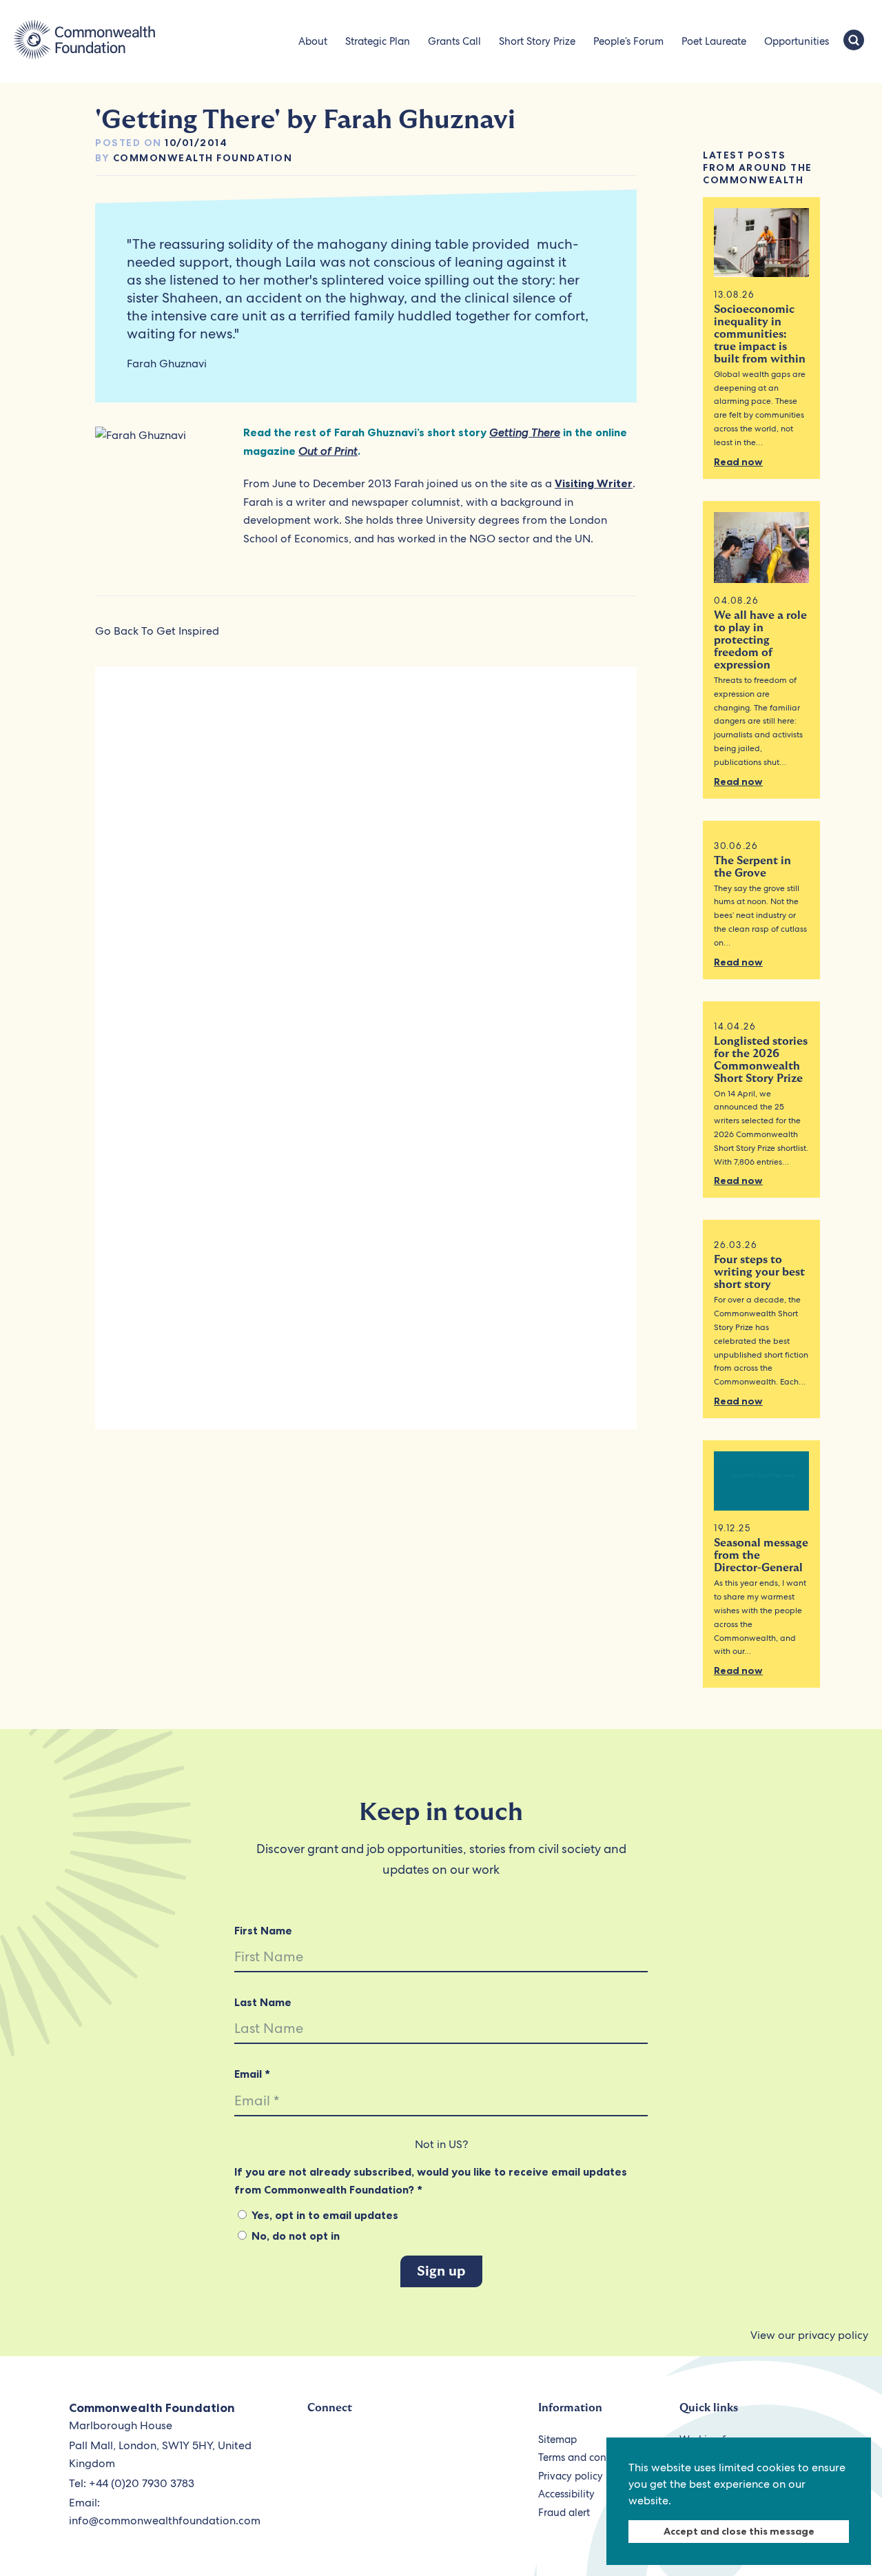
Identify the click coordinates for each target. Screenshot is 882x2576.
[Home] (84, 41)
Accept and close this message (739, 2531)
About (313, 41)
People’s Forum (628, 41)
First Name (263, 1930)
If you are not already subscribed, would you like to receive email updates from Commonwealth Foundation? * (431, 2180)
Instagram (415, 2447)
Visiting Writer (594, 483)
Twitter (320, 2447)
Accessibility (566, 2494)
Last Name (263, 2002)
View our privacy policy (809, 2335)
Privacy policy (571, 2476)
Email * (252, 2074)
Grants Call (454, 41)
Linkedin (447, 2447)
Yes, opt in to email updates (324, 2215)
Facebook (352, 2447)
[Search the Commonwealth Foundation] (854, 41)
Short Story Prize (537, 41)
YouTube (383, 2447)
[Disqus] (366, 868)
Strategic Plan (378, 41)
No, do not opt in (294, 2236)
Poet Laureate (714, 41)
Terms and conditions (588, 2457)
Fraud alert (564, 2513)
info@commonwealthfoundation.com (165, 2521)
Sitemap (557, 2440)
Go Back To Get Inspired (157, 631)
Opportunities (797, 41)
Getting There (525, 432)
